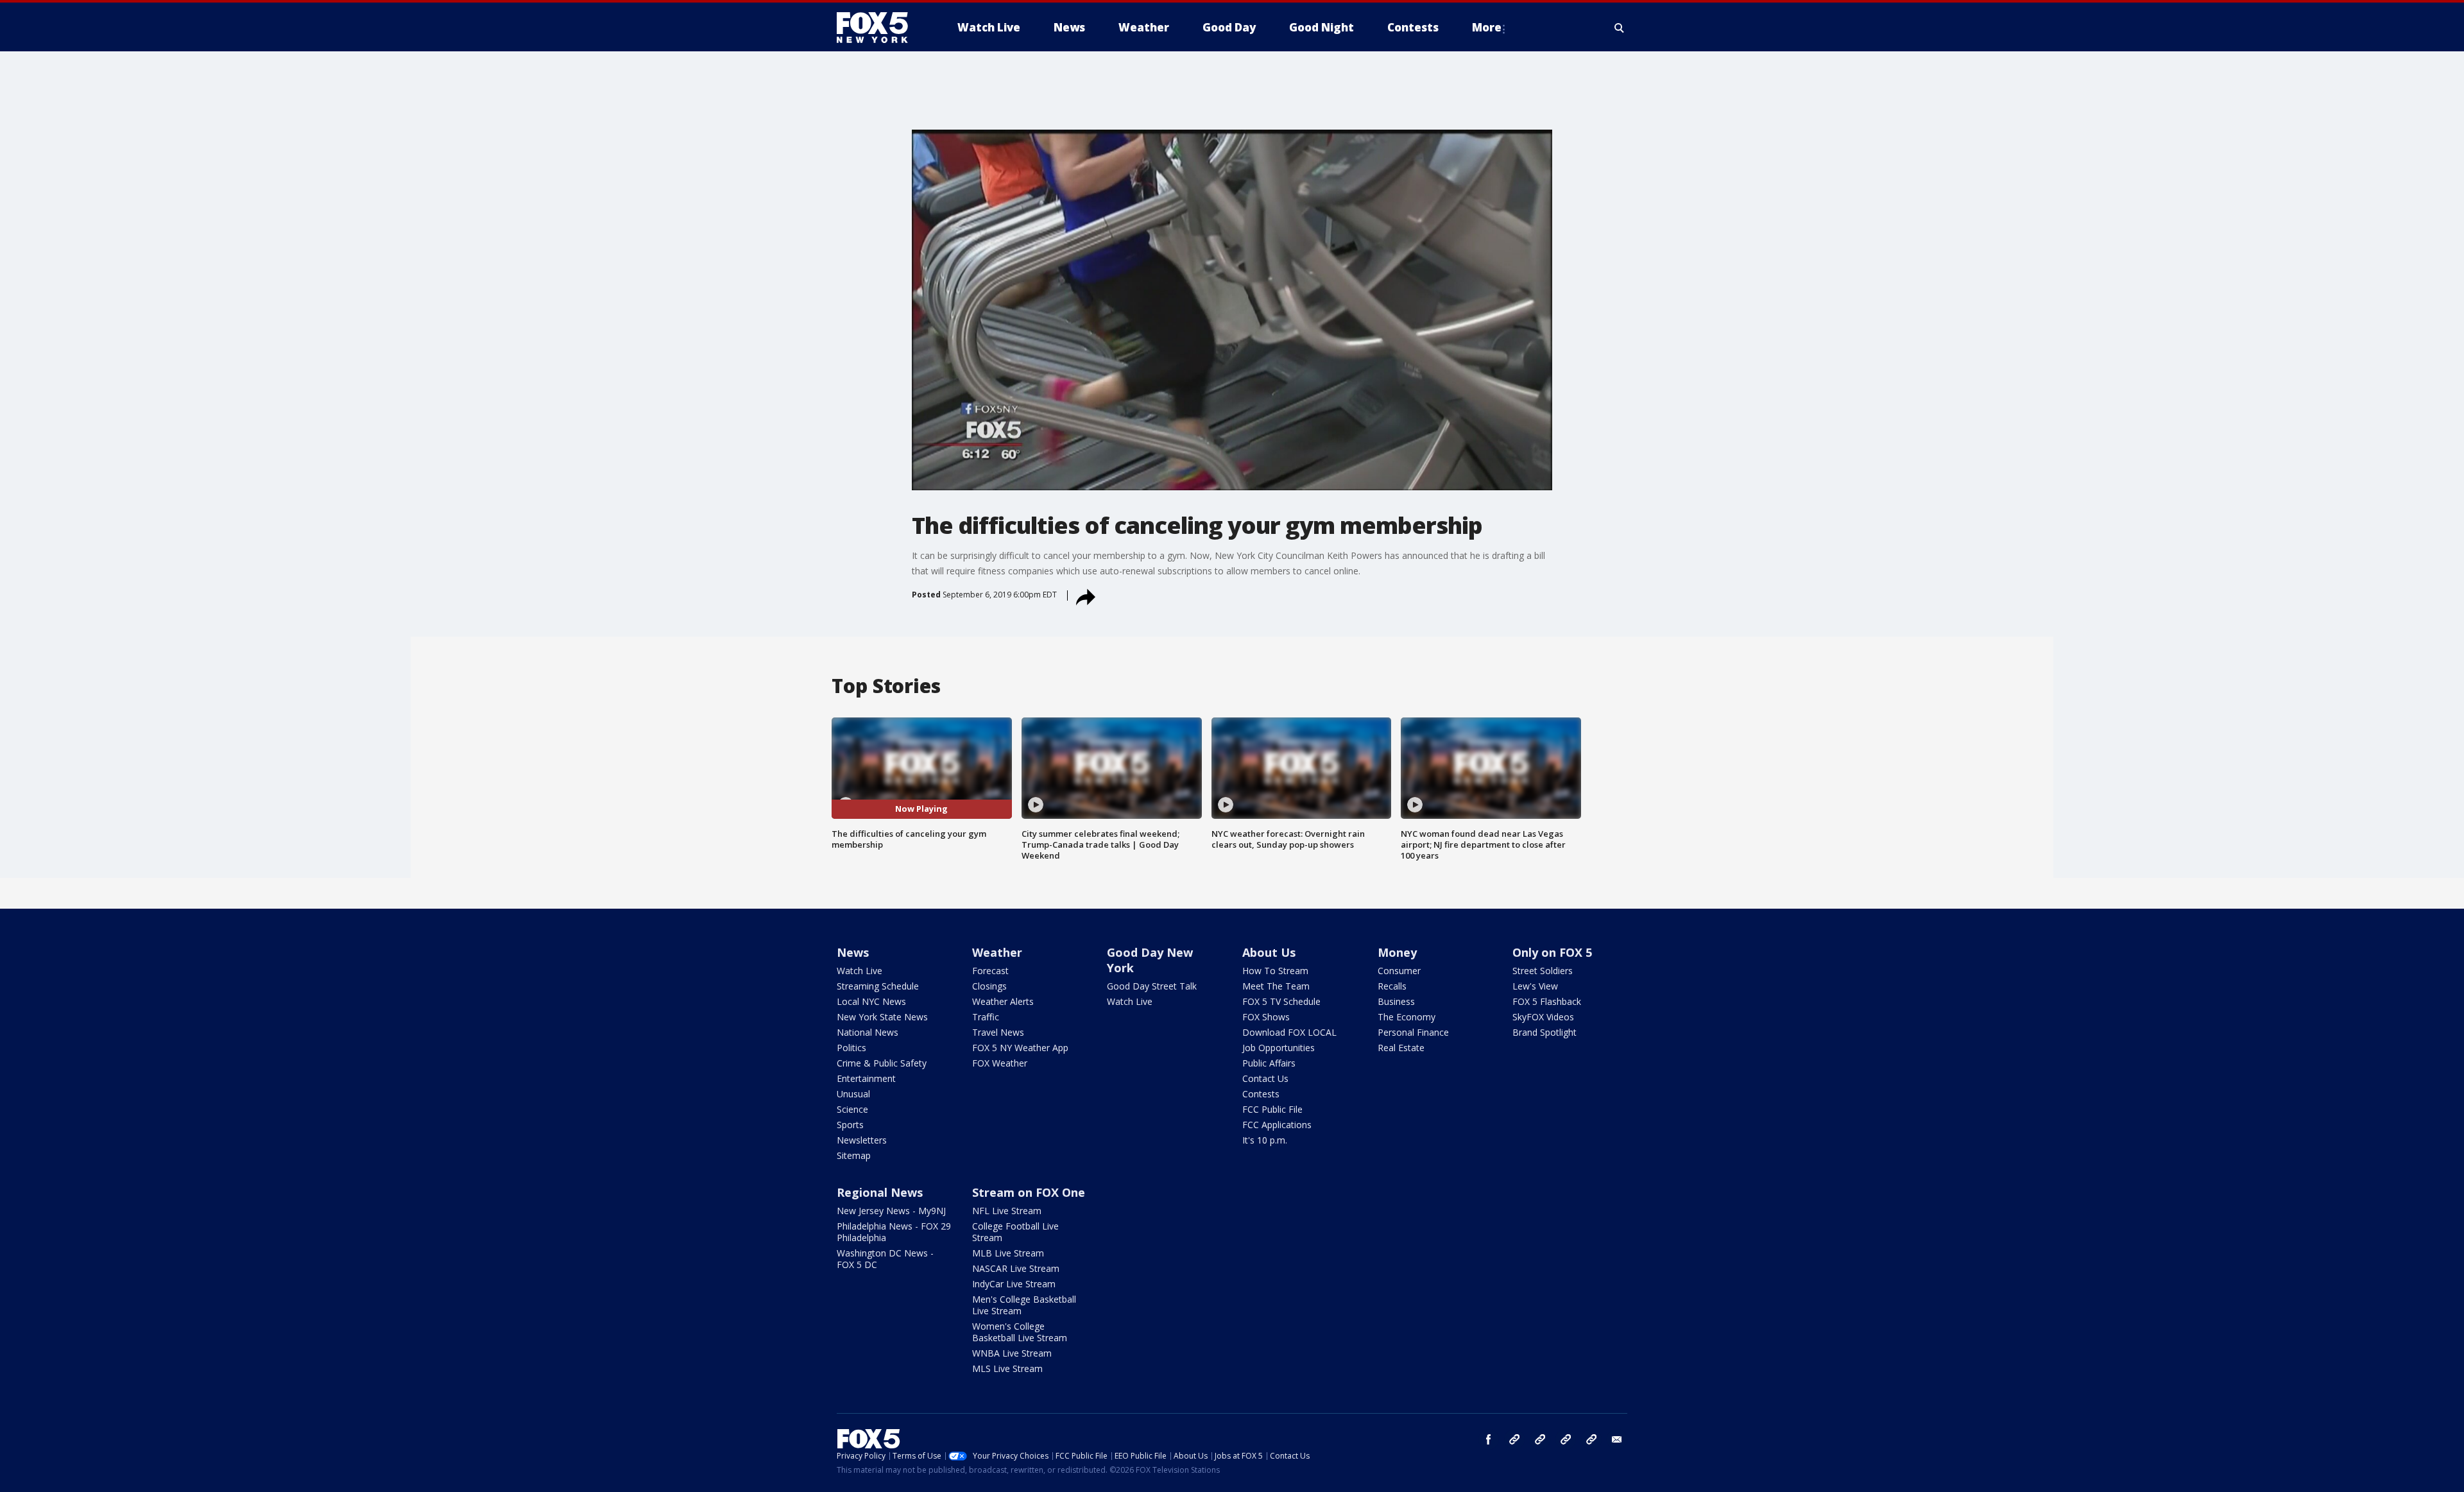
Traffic (986, 1017)
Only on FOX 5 (1552, 952)
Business (1396, 1001)
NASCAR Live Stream (1016, 1268)
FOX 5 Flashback (1547, 1001)
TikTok (1540, 1439)
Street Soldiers (1543, 971)
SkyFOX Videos (1543, 1017)
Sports (850, 1125)
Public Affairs (1269, 1063)
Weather (997, 952)
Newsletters (862, 1140)
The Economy (1407, 1017)
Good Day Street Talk (1152, 986)
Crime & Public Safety (882, 1063)
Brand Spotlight (1544, 1032)
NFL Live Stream (1007, 1211)
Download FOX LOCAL (1289, 1032)
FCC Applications (1277, 1125)
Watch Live (860, 971)
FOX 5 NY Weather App (1020, 1048)
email (1617, 1439)
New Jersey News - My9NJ (891, 1211)
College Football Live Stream (1015, 1232)
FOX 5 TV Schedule (1281, 1001)
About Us (1269, 952)
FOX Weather (1000, 1063)
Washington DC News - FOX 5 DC (885, 1259)
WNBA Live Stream (1012, 1353)
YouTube (1566, 1439)
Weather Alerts (1003, 1001)
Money (1397, 952)
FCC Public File (1272, 1109)
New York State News (882, 1017)
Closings (989, 986)
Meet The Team (1276, 986)
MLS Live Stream (1007, 1368)
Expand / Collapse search (1620, 28)
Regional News (880, 1192)
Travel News (998, 1032)
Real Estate (1401, 1048)
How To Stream (1275, 971)
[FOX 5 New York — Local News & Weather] (879, 28)
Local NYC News (871, 1001)
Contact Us (1265, 1078)
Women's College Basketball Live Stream (1020, 1332)
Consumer (1399, 971)
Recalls (1392, 986)
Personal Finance (1413, 1032)
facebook (1489, 1439)
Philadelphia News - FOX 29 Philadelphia (894, 1232)
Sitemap (854, 1155)
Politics (851, 1048)
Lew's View (1535, 986)
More (1487, 27)
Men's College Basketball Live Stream (1024, 1305)
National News (868, 1032)
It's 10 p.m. (1265, 1140)
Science (852, 1109)
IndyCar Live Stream (1014, 1284)
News (853, 952)
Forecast (990, 971)
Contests (1261, 1094)
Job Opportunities (1279, 1048)
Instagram (1514, 1439)
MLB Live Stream (1008, 1253)
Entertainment (866, 1078)
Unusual (853, 1094)
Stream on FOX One (1029, 1192)
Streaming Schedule (878, 986)
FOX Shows (1266, 1017)
